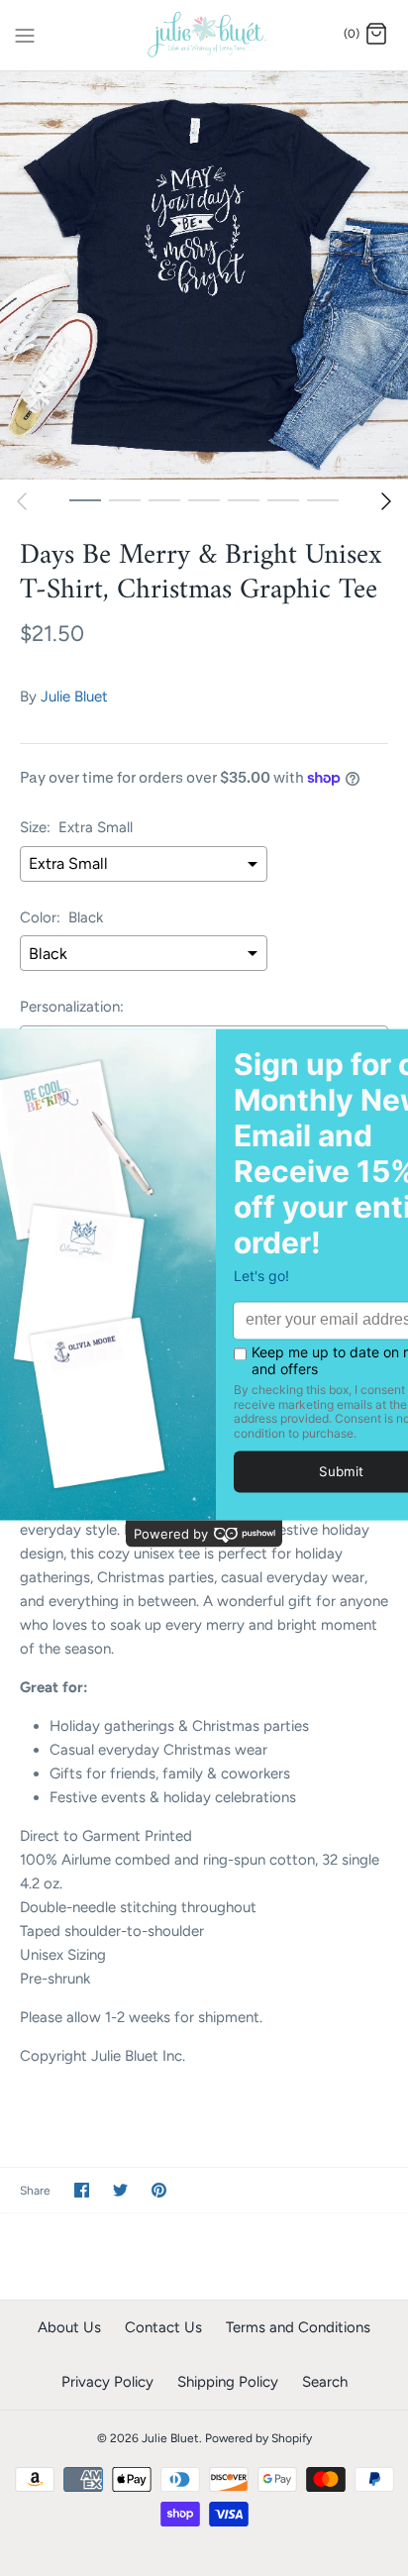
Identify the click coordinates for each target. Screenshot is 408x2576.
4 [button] (204, 499)
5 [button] (244, 499)
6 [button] (283, 499)
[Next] (386, 501)
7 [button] (323, 499)
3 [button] (164, 499)
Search (325, 2382)
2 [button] (125, 499)
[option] (204, 275)
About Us (69, 2327)
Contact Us (163, 2327)
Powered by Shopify (258, 2438)
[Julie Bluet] (204, 35)
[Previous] (22, 501)
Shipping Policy (228, 2382)
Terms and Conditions (298, 2327)
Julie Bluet (74, 697)
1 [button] (85, 499)
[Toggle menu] (25, 34)
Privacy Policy (107, 2382)
